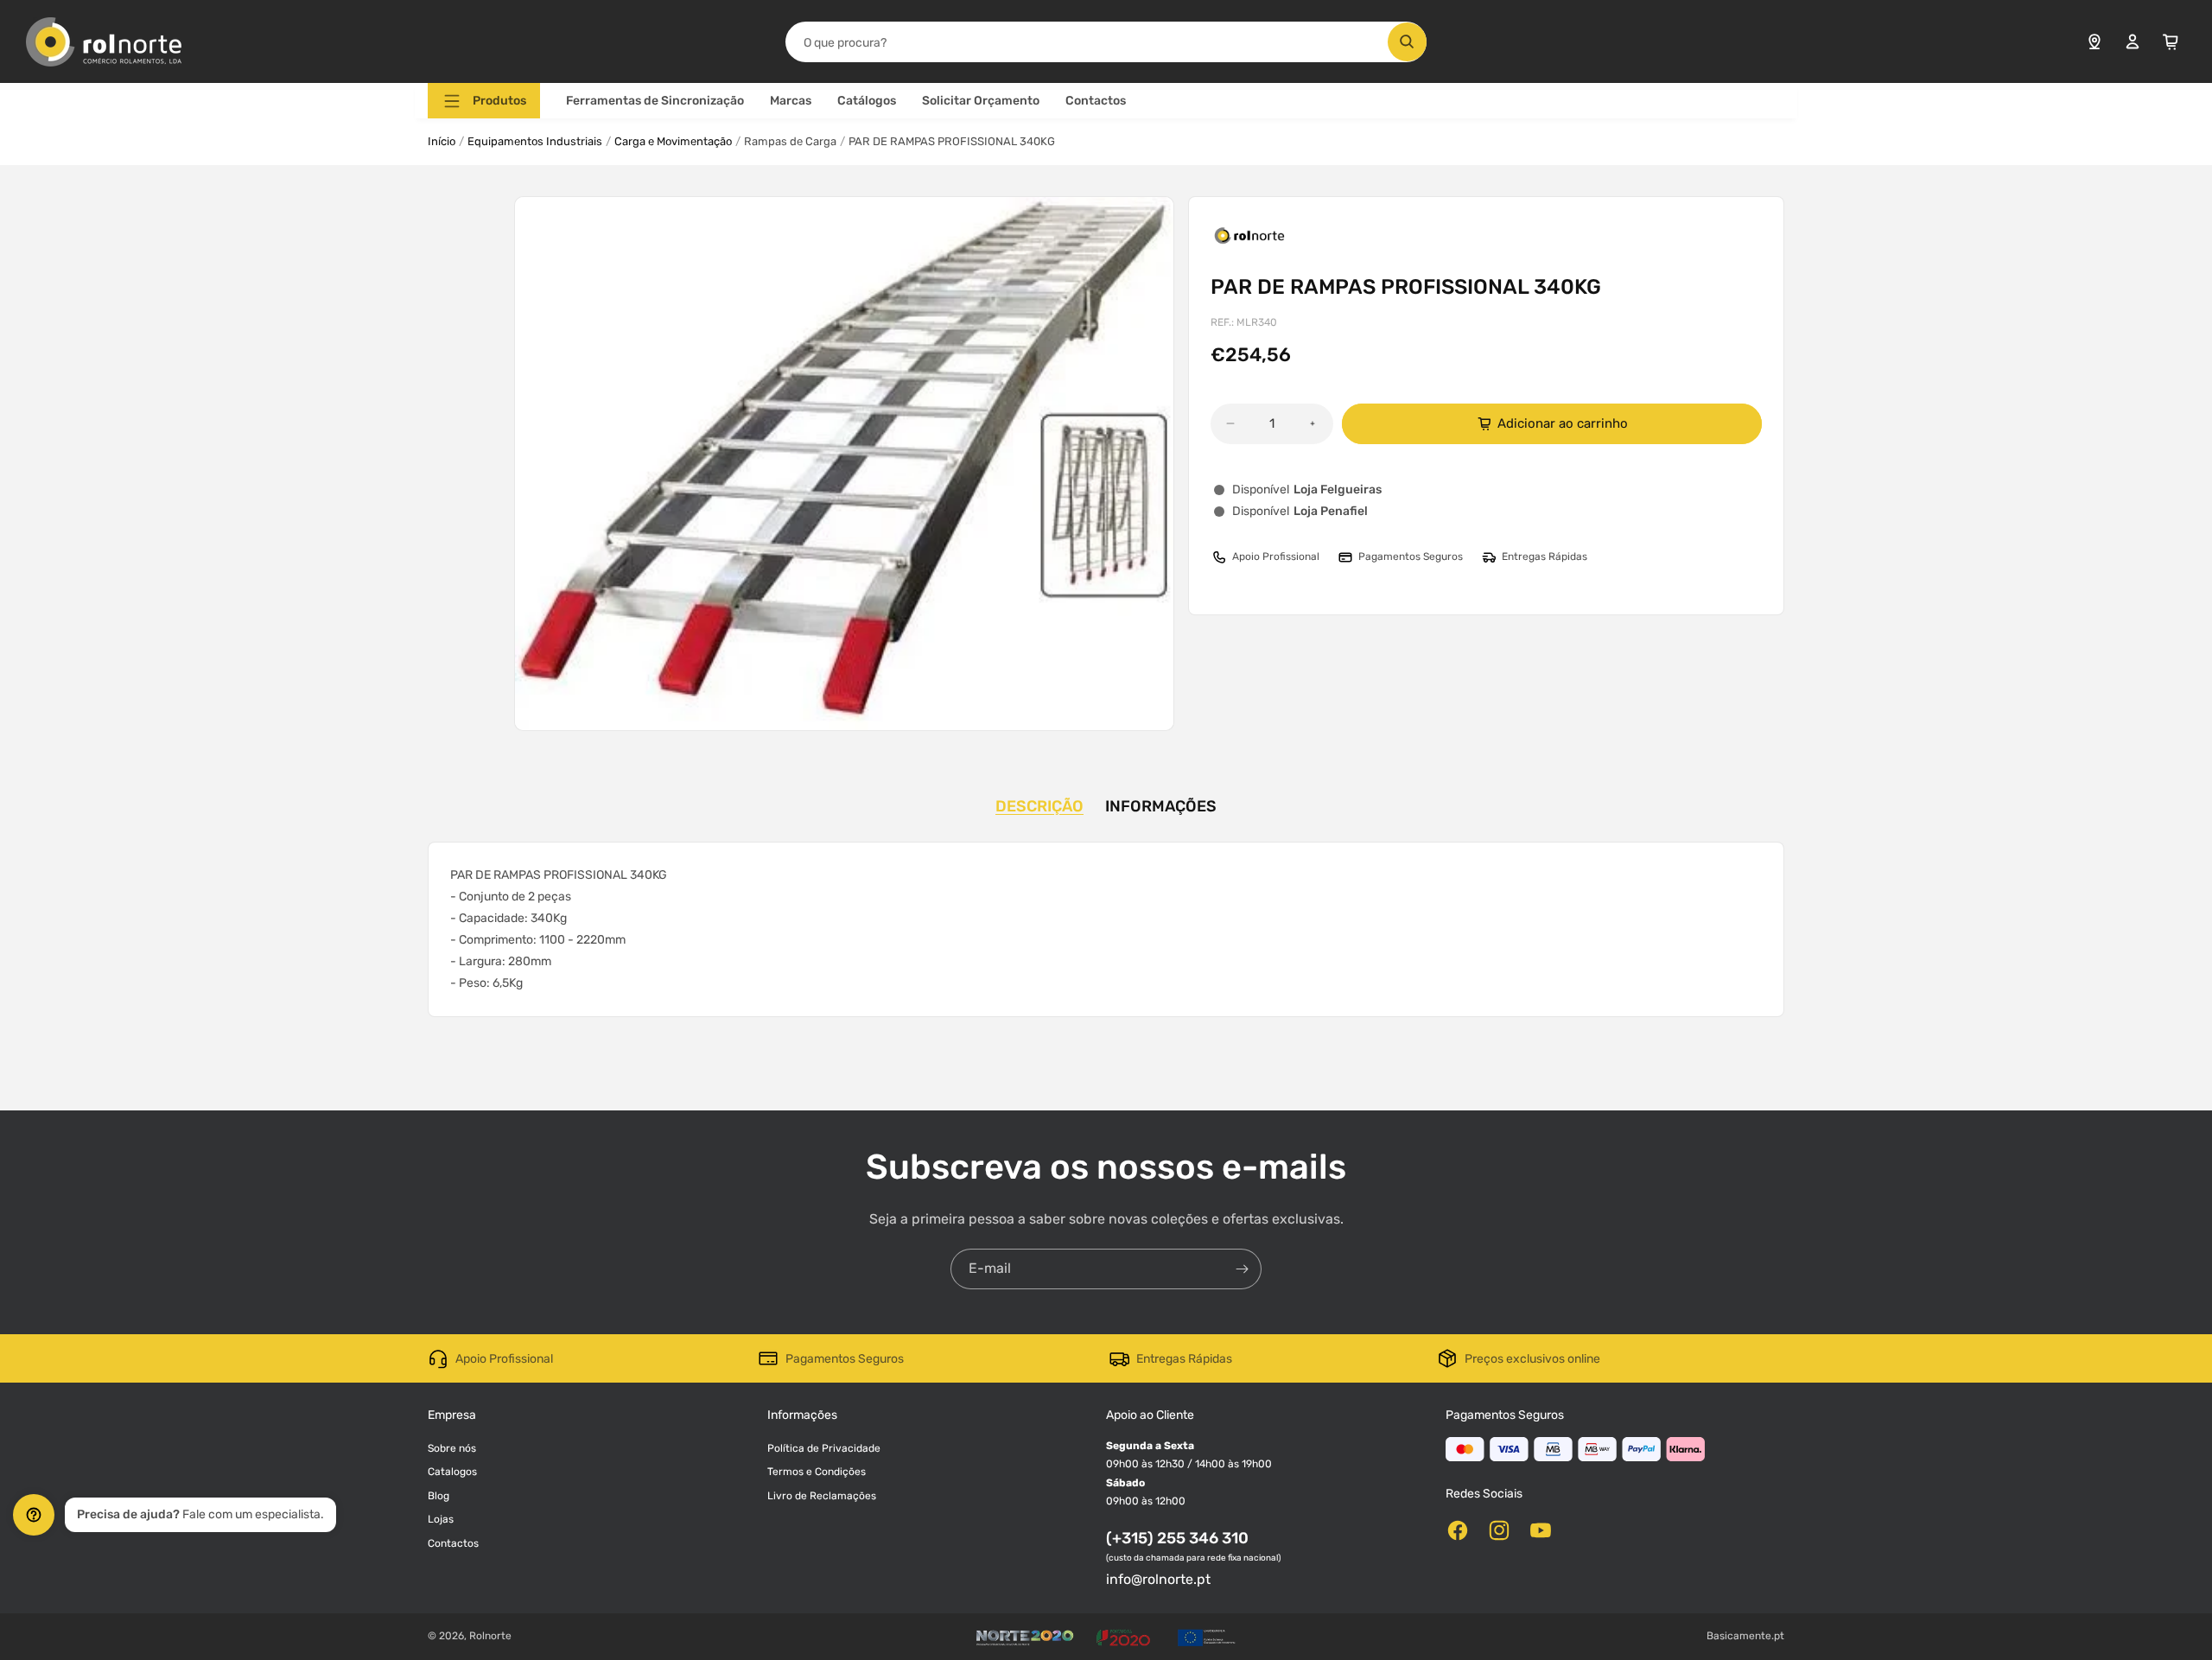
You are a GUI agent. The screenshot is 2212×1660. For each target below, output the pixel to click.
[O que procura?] (1407, 42)
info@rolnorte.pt (1158, 1579)
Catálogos (867, 101)
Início (442, 141)
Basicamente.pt (1745, 1636)
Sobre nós (452, 1448)
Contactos (1096, 101)
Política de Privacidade (824, 1448)
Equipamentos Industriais (535, 141)
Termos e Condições (817, 1472)
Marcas (791, 101)
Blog (439, 1496)
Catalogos (452, 1472)
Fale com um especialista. (200, 1514)
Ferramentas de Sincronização (655, 101)
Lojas (441, 1519)
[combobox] (1106, 42)
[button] (484, 101)
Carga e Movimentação (673, 141)
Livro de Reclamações (822, 1496)
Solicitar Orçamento (981, 101)
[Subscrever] (1242, 1269)
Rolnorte (490, 1636)
